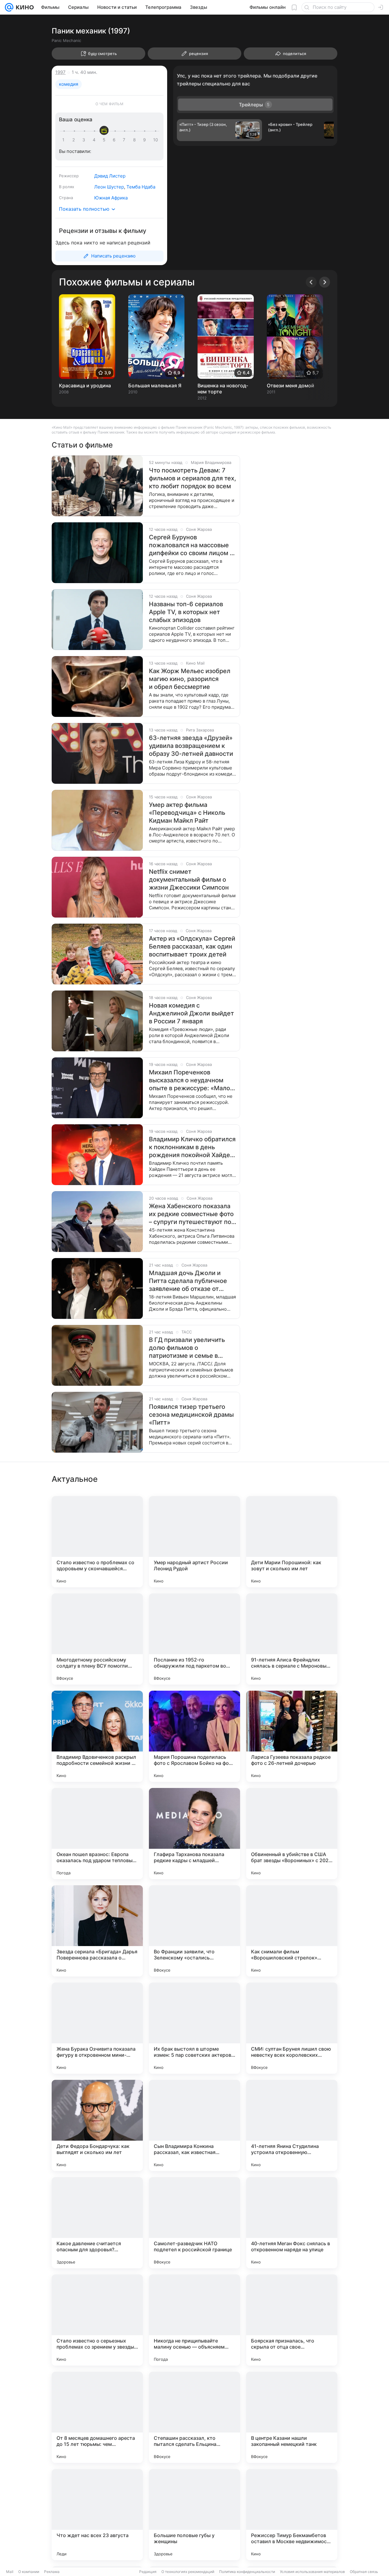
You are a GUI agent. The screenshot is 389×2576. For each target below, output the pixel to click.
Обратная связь (364, 2572)
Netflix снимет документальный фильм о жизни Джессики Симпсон (189, 880)
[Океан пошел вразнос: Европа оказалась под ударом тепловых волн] (97, 1834)
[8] (136, 140)
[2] (75, 140)
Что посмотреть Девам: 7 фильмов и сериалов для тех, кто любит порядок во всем (193, 478)
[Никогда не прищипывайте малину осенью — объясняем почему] (194, 2320)
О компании (29, 2572)
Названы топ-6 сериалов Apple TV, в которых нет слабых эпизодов (186, 612)
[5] (105, 140)
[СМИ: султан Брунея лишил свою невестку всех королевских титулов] (292, 2028)
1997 (60, 72)
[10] (156, 140)
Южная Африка (111, 198)
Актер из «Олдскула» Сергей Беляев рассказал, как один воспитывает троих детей (192, 946)
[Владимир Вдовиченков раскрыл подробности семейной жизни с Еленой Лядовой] (97, 1736)
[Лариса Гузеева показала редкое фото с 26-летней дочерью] (292, 1736)
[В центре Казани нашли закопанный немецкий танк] (292, 2417)
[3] (85, 140)
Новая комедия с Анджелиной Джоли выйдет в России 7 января (191, 1013)
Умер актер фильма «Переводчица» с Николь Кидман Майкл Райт (187, 813)
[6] (115, 140)
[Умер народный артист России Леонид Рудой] (194, 1542)
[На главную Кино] (24, 7)
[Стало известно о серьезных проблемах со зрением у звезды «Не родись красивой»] (97, 2320)
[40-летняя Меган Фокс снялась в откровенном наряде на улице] (292, 2223)
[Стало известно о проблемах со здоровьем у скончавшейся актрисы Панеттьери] (97, 1542)
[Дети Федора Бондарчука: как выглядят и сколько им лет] (97, 2125)
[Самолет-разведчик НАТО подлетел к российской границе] (194, 2223)
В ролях (67, 187)
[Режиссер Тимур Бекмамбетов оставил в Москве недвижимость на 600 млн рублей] (292, 2515)
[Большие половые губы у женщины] (194, 2515)
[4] (95, 140)
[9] (146, 140)
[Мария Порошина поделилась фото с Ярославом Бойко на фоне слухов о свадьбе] (194, 1736)
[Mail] (9, 7)
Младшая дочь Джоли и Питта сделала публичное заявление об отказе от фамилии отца (188, 1281)
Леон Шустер (109, 187)
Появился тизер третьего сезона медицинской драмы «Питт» (191, 1415)
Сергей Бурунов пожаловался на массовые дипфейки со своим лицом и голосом (191, 545)
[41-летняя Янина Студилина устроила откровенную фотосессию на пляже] (292, 2125)
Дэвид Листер (110, 176)
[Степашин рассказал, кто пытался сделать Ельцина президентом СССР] (194, 2417)
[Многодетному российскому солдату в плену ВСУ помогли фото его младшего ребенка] (97, 1639)
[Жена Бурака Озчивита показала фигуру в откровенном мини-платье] (97, 2028)
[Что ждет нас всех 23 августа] (97, 2515)
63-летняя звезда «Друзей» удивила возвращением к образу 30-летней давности (191, 746)
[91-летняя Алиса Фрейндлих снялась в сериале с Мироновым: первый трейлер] (292, 1639)
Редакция (148, 2572)
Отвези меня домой (291, 386)
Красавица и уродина (85, 386)
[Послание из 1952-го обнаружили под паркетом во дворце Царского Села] (194, 1639)
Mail (10, 2572)
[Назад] (311, 282)
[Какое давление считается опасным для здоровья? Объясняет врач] (97, 2223)
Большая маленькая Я (155, 386)
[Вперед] (325, 282)
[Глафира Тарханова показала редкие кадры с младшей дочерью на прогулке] (194, 1834)
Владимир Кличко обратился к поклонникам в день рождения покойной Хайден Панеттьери (192, 1147)
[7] (125, 140)
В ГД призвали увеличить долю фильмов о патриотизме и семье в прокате (187, 1348)
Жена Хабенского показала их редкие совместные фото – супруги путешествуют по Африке (191, 1214)
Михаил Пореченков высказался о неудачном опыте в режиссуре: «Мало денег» (189, 1080)
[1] (65, 140)
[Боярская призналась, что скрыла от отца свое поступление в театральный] (292, 2320)
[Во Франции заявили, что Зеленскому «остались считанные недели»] (194, 1931)
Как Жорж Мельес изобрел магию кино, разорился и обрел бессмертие (190, 679)
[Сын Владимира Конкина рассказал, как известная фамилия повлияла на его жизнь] (194, 2125)
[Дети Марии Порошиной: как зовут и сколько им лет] (292, 1542)
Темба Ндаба (141, 187)
